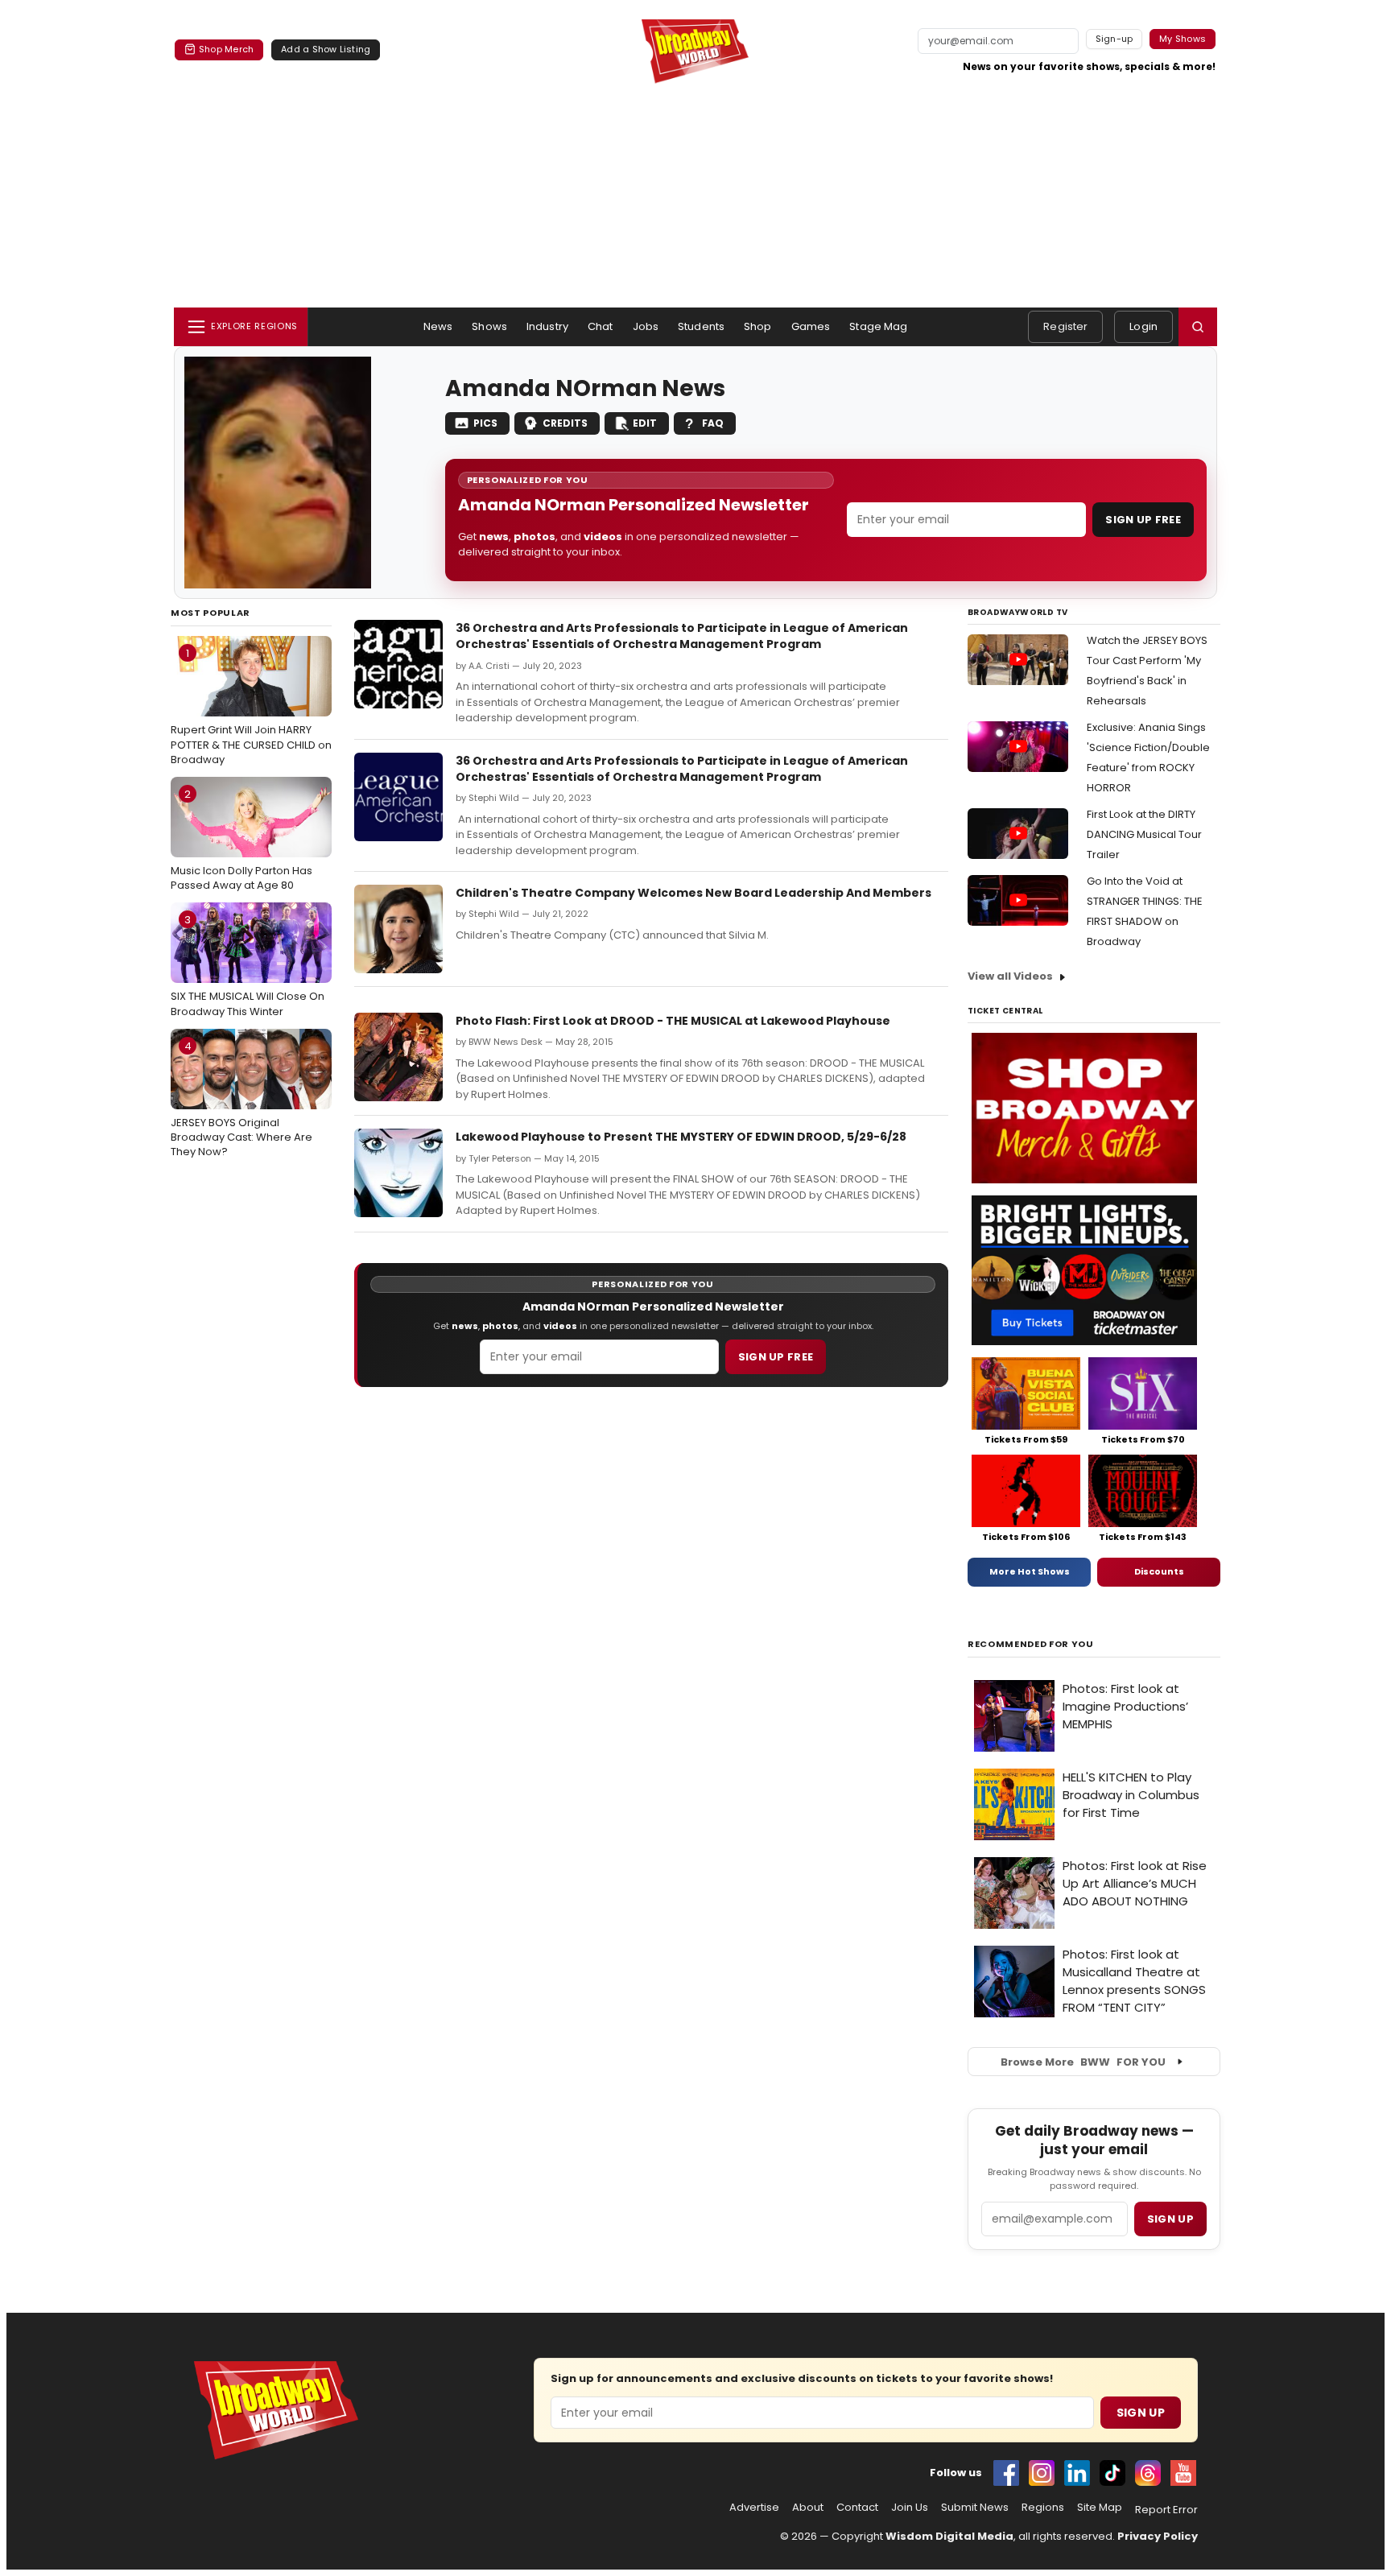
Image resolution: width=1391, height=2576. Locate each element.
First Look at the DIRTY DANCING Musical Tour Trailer (1144, 834)
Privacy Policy (1158, 2536)
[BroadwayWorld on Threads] (1148, 2473)
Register (1065, 326)
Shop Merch (226, 49)
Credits (565, 423)
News (438, 326)
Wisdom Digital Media (949, 2536)
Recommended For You (1031, 1644)
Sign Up (1141, 2413)
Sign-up (1114, 39)
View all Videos (1010, 976)
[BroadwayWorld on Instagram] (1042, 2473)
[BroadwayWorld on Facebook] (1006, 2473)
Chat (601, 326)
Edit (645, 423)
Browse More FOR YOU (1083, 2062)
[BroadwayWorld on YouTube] (1183, 2473)
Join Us (910, 2508)
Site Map (1100, 2508)
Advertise (754, 2508)
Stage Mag (878, 326)
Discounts (1159, 1571)
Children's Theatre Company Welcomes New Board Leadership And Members (693, 893)
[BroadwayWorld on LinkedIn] (1077, 2473)
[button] (1198, 327)
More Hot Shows (1030, 1571)
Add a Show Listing (326, 49)
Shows (489, 326)
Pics (485, 423)
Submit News (975, 2508)
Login (1143, 326)
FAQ (713, 423)
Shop (758, 326)
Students (701, 326)
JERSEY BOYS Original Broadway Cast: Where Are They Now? (241, 1099)
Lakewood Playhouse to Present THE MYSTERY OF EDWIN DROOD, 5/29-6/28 (681, 1137)
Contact (857, 2508)
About (808, 2508)
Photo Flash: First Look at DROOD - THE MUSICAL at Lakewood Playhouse (673, 1021)
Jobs (646, 326)
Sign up (1170, 2219)
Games (811, 326)
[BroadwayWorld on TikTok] (1112, 2473)
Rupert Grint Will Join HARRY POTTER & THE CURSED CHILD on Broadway (251, 706)
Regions (1043, 2508)
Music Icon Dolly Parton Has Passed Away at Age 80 (241, 840)
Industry (547, 326)
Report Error (1166, 2510)
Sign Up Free (1143, 520)
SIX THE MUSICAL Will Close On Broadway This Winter (248, 965)
